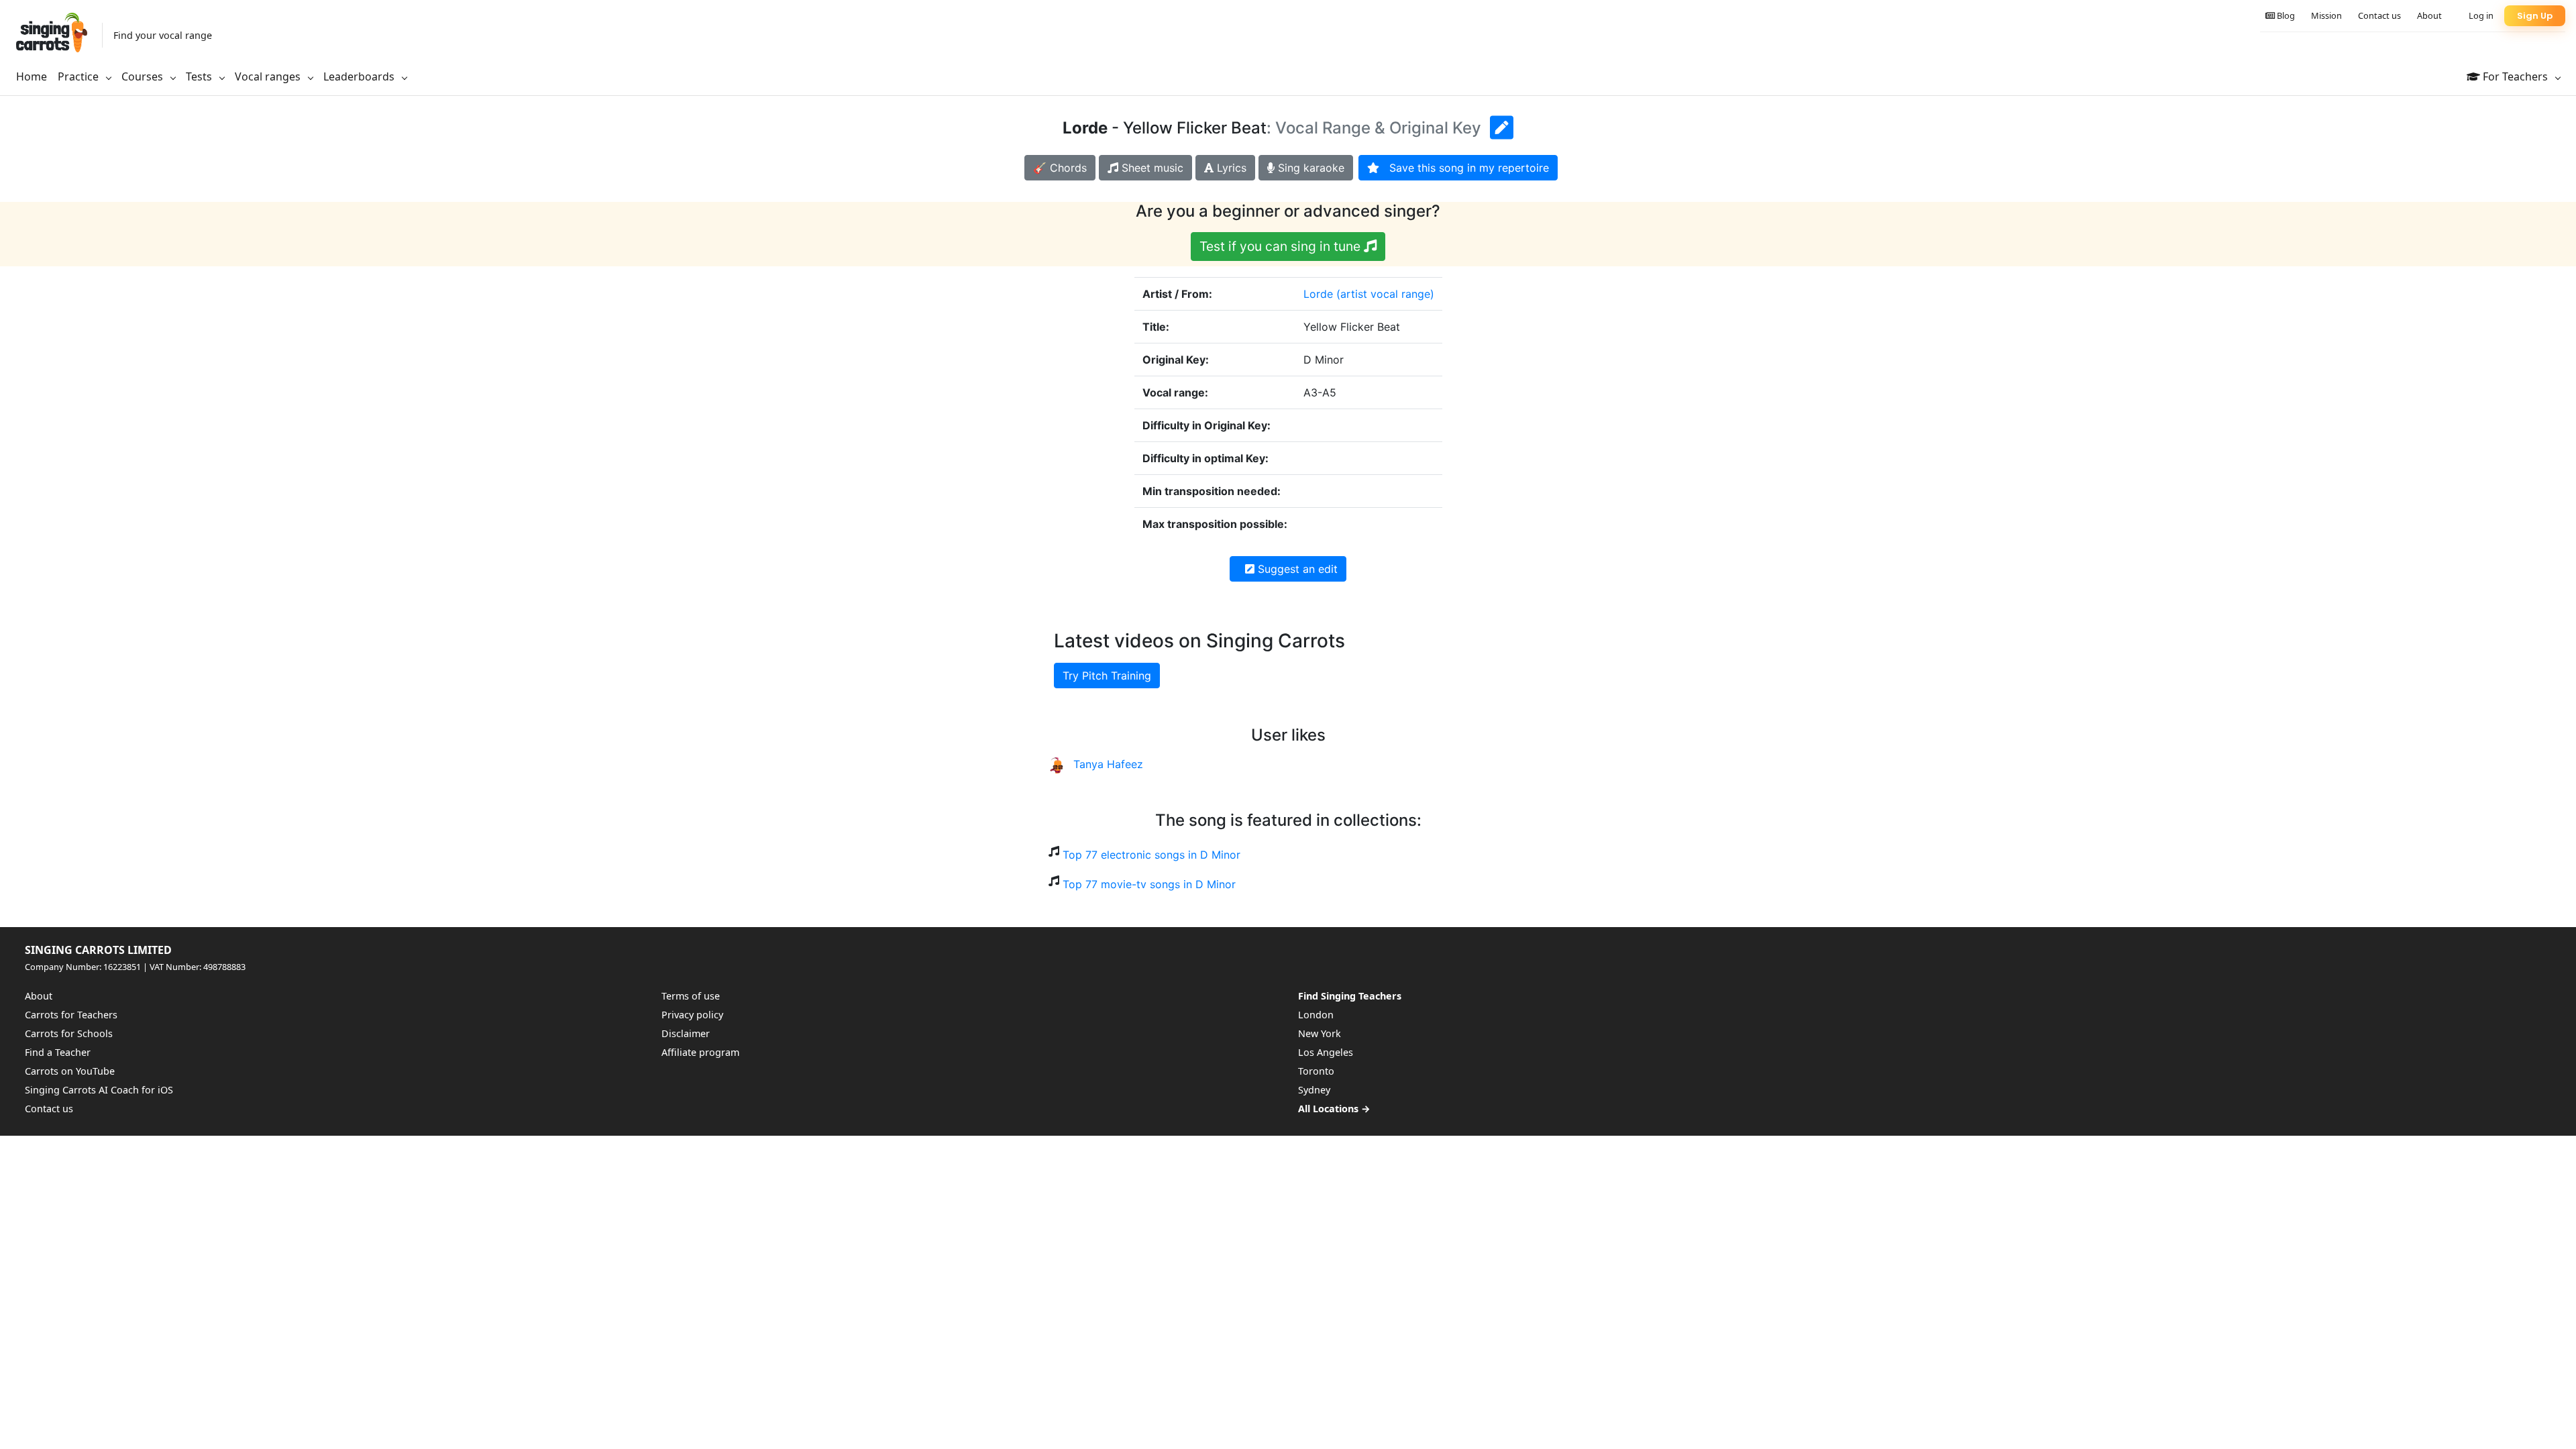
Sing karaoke (1309, 168)
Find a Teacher (58, 1052)
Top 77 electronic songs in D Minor (1151, 855)
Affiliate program (700, 1052)
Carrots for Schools (69, 1033)
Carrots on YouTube (70, 1071)
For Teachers (2515, 76)
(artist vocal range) (1385, 294)
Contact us (2379, 15)
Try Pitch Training (1107, 676)
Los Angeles (1326, 1052)
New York (1320, 1033)
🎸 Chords (1060, 168)
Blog (2285, 15)
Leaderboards (360, 76)
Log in (2481, 15)
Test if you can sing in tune (1282, 246)
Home (32, 76)
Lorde (1318, 294)
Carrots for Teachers (71, 1015)
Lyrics (1230, 168)
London (1316, 1015)
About (2429, 15)
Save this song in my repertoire (1464, 168)
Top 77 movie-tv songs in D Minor (1149, 884)
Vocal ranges (269, 76)
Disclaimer (686, 1033)
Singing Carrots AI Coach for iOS (99, 1090)
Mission (2326, 15)
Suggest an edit (1296, 569)
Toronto (1316, 1071)
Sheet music (1151, 168)
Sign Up (2535, 16)
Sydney (1314, 1090)
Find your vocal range (163, 35)
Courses (144, 76)
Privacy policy (692, 1015)
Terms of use (691, 996)
